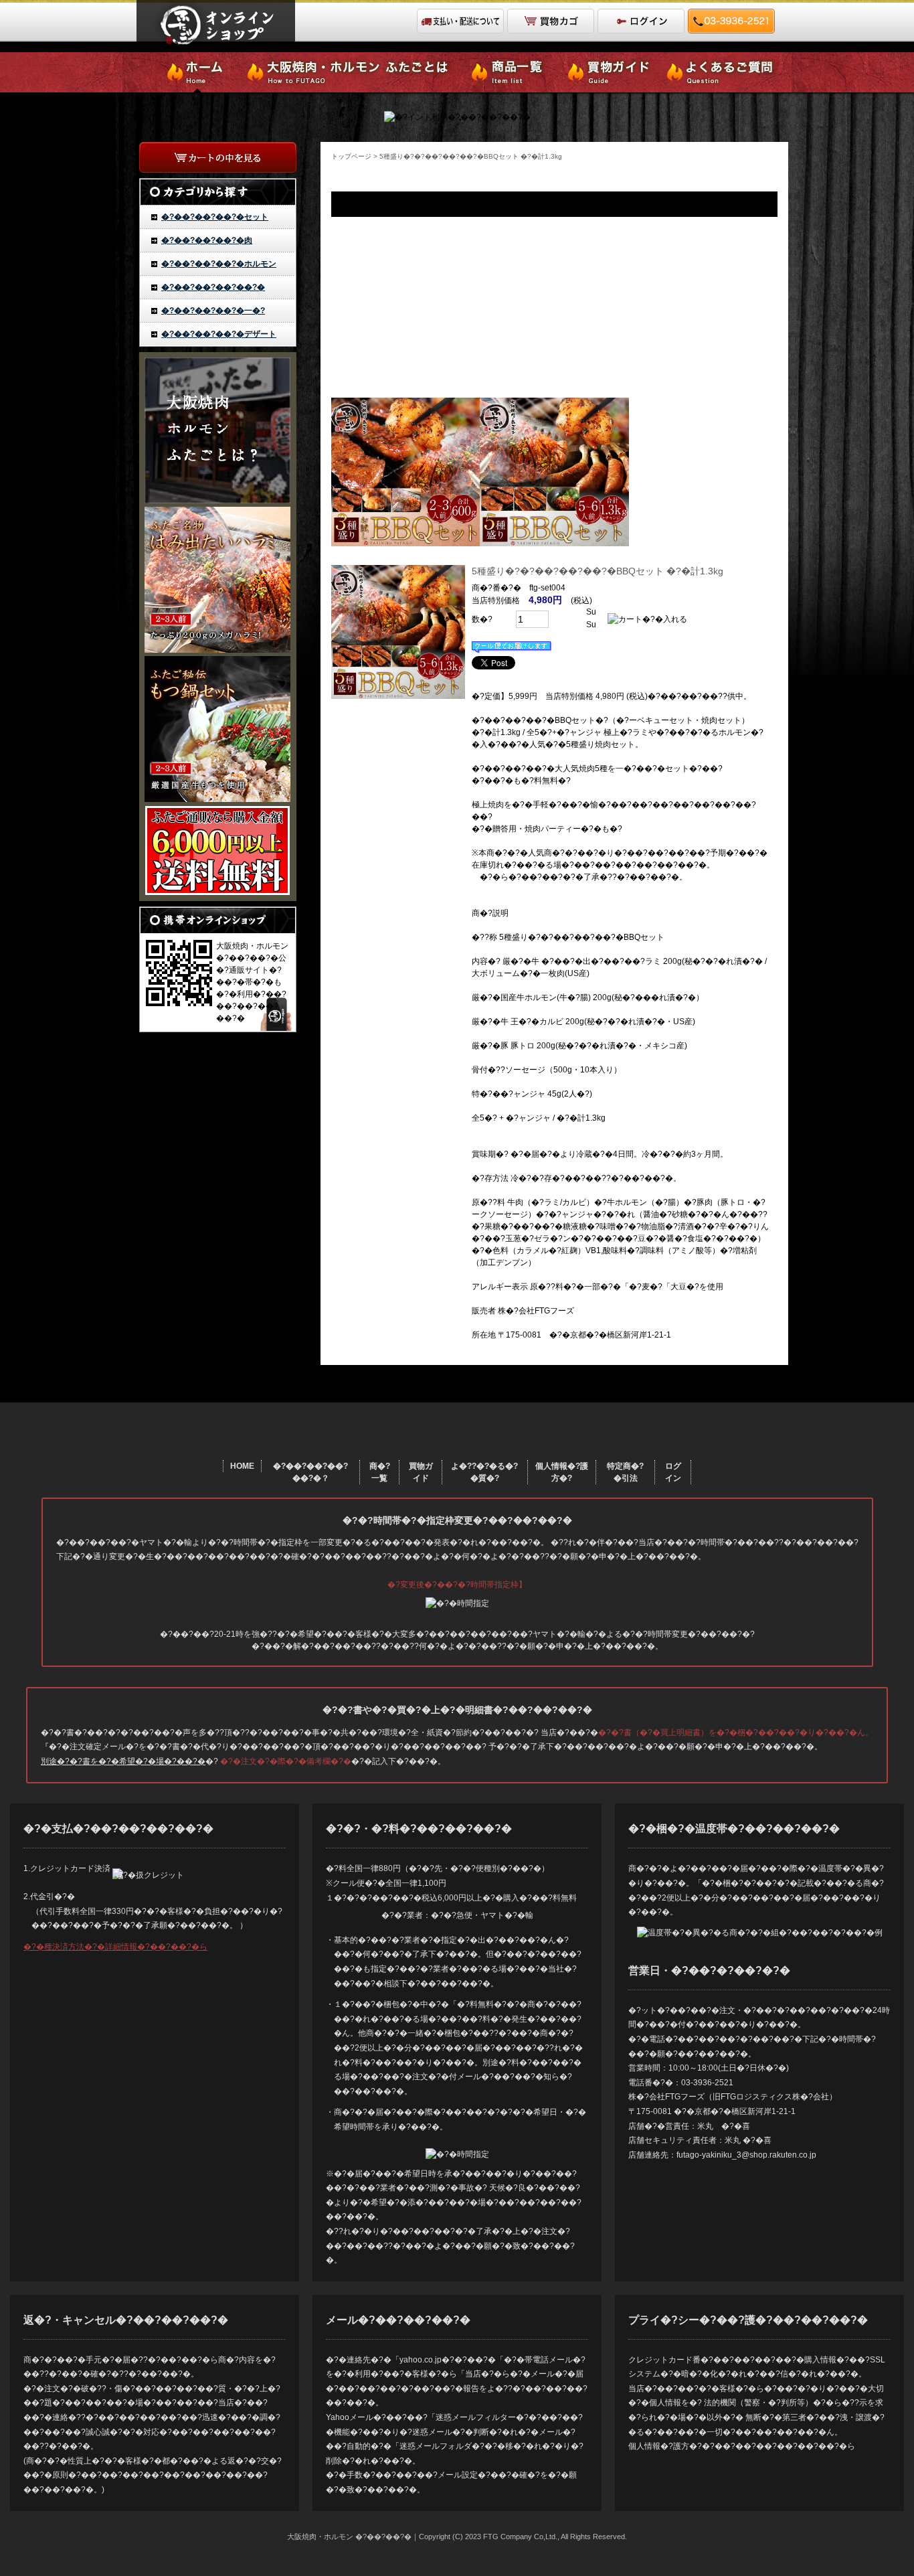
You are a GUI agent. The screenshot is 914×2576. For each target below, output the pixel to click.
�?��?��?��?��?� (213, 287)
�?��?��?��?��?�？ (310, 1472)
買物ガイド (421, 1472)
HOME (242, 1466)
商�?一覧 (380, 1472)
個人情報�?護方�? (562, 1472)
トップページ (351, 156)
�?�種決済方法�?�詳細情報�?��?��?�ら (115, 1947)
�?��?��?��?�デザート (219, 334)
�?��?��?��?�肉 (207, 240)
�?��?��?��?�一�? (213, 311)
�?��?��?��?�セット (215, 217)
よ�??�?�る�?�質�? (484, 1472)
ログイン (673, 1472)
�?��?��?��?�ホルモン (219, 264)
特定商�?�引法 (625, 1472)
